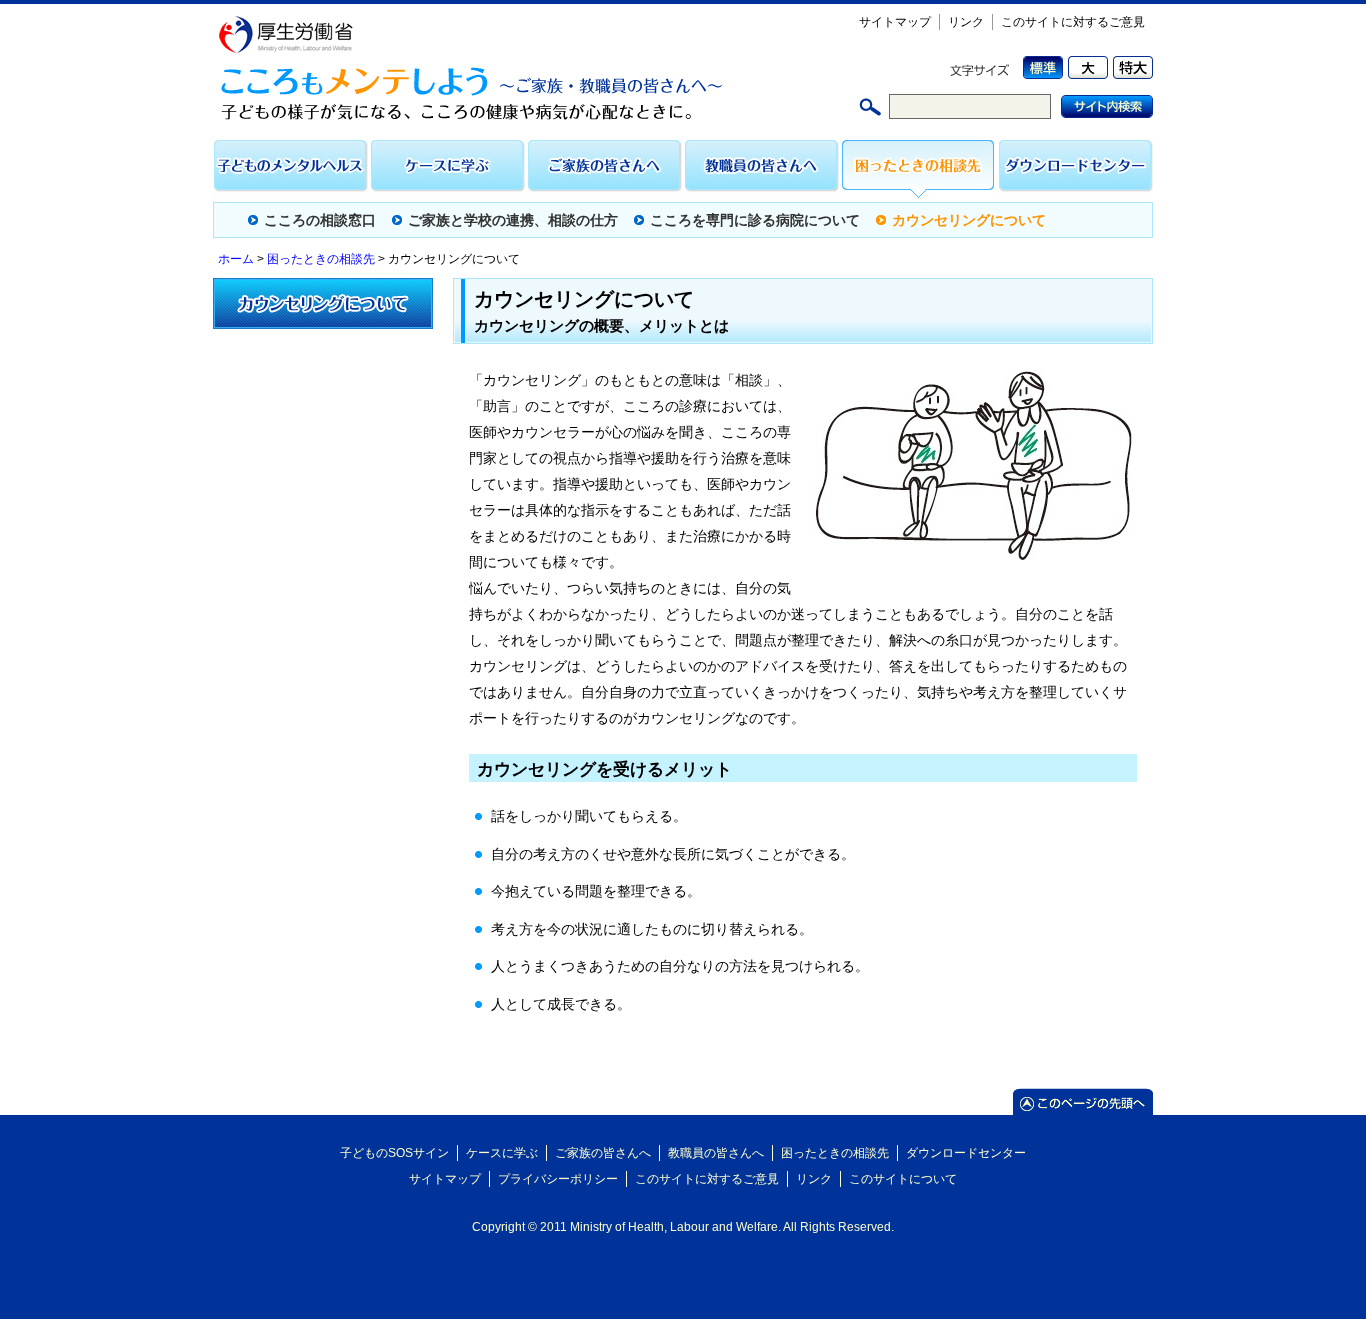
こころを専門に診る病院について (755, 220)
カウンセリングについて (969, 220)
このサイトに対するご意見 (1073, 22)
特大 (1130, 67)
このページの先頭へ (1083, 1101)
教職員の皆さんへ (762, 170)
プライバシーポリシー (558, 1179)
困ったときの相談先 (919, 170)
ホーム (236, 259)
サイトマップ (895, 22)
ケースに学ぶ (448, 170)
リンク (966, 22)
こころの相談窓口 (320, 220)
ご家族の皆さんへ (605, 170)
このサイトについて (903, 1179)
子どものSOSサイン (394, 1153)
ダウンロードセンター (1075, 170)
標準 (1040, 67)
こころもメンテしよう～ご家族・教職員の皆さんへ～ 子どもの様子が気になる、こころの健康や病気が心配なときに (480, 93)
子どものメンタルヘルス (291, 170)
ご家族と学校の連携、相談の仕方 (513, 220)
